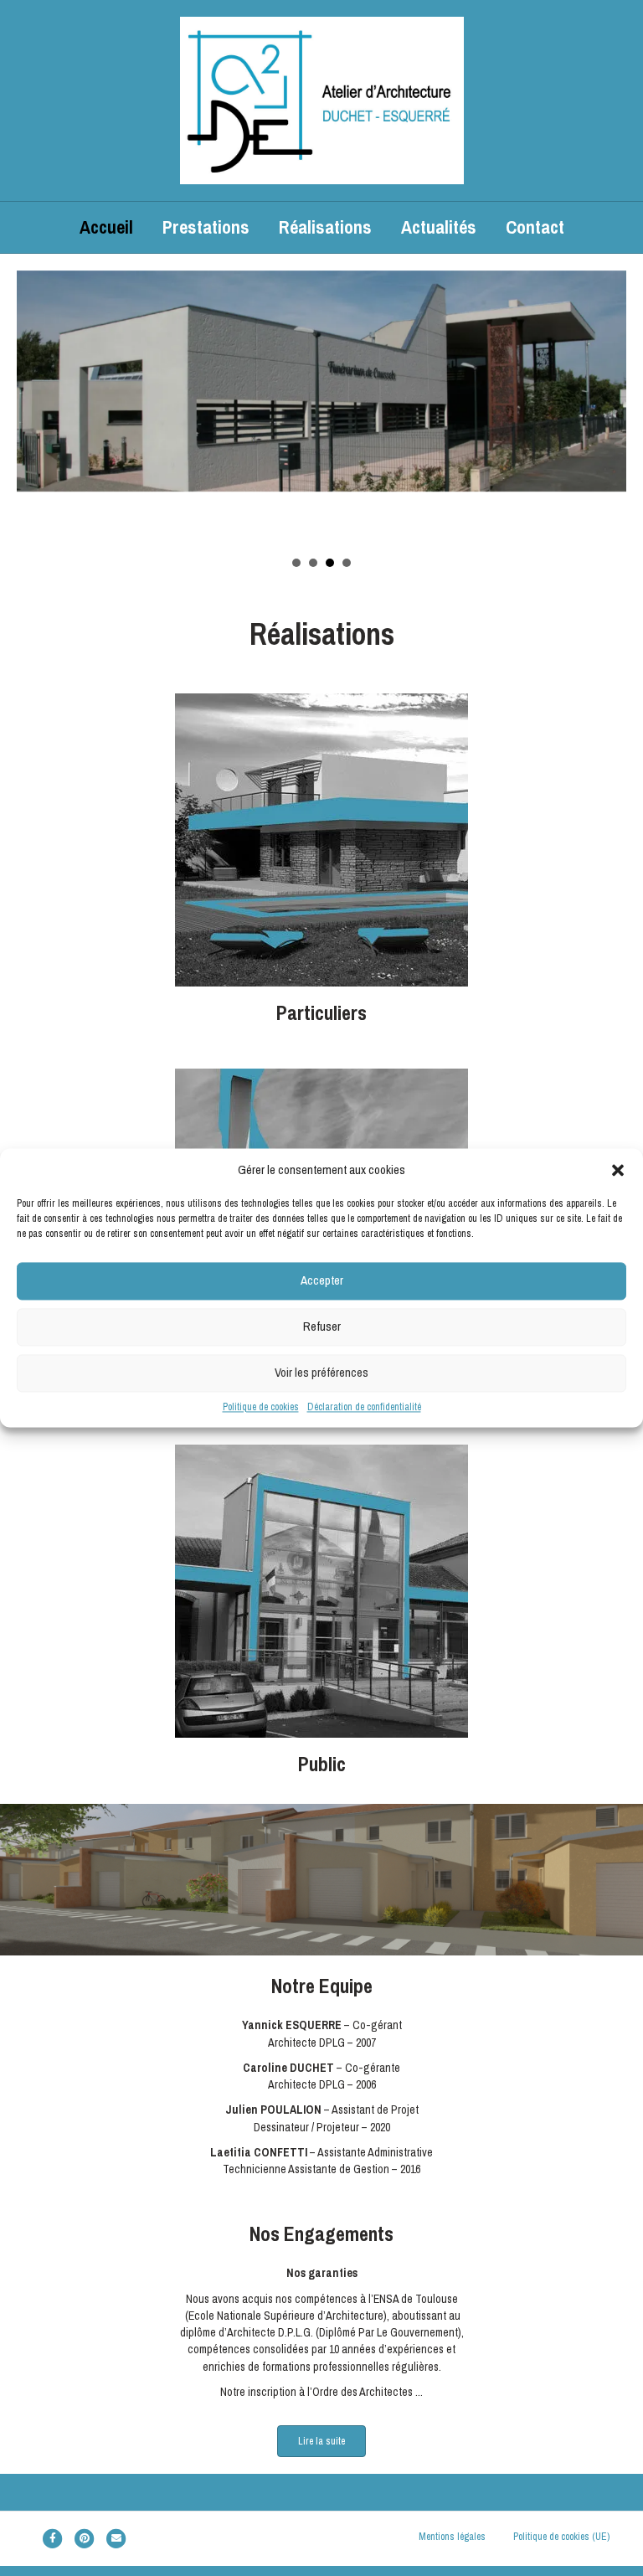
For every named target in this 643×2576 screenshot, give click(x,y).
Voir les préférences (321, 1373)
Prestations (206, 227)
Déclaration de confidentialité (364, 1407)
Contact (535, 227)
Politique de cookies (261, 1407)
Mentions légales (452, 2537)
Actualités (439, 227)
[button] (618, 1170)
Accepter (322, 1281)
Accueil (106, 227)
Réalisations (325, 227)
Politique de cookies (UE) (561, 2537)
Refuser (322, 1327)
